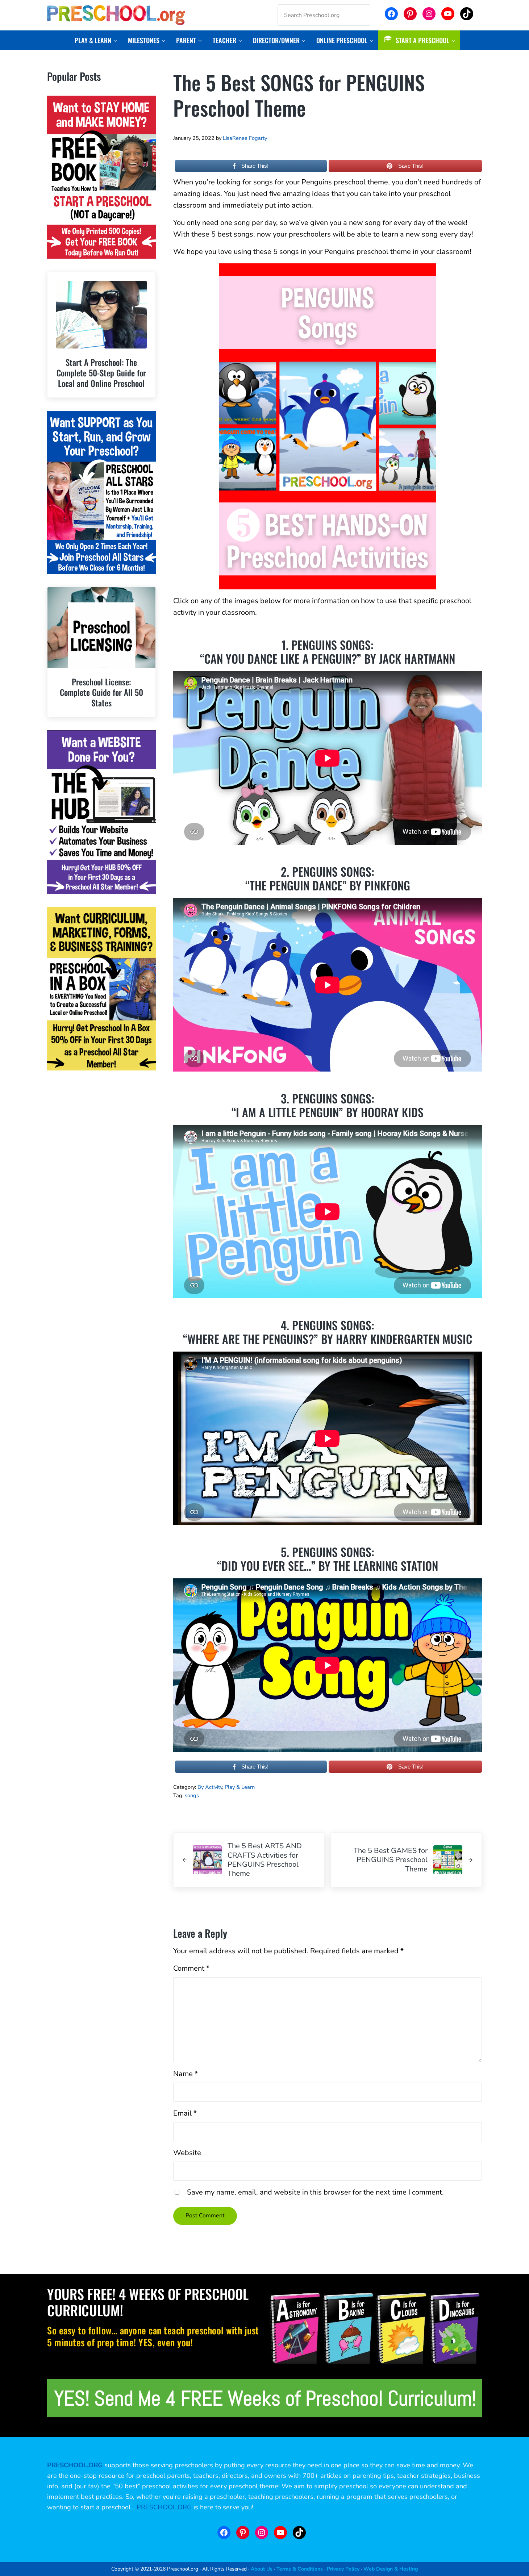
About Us (262, 2569)
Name (186, 2074)
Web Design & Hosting (391, 2569)
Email (185, 2113)
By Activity (210, 1787)
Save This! (411, 166)
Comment (191, 1968)
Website (187, 2153)
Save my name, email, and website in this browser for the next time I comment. (315, 2192)
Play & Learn (240, 1787)
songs (192, 1795)
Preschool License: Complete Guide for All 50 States (101, 692)
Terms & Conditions (300, 2569)
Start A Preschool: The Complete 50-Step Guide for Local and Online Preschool (101, 373)
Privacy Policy (343, 2569)
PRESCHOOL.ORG (164, 2507)
